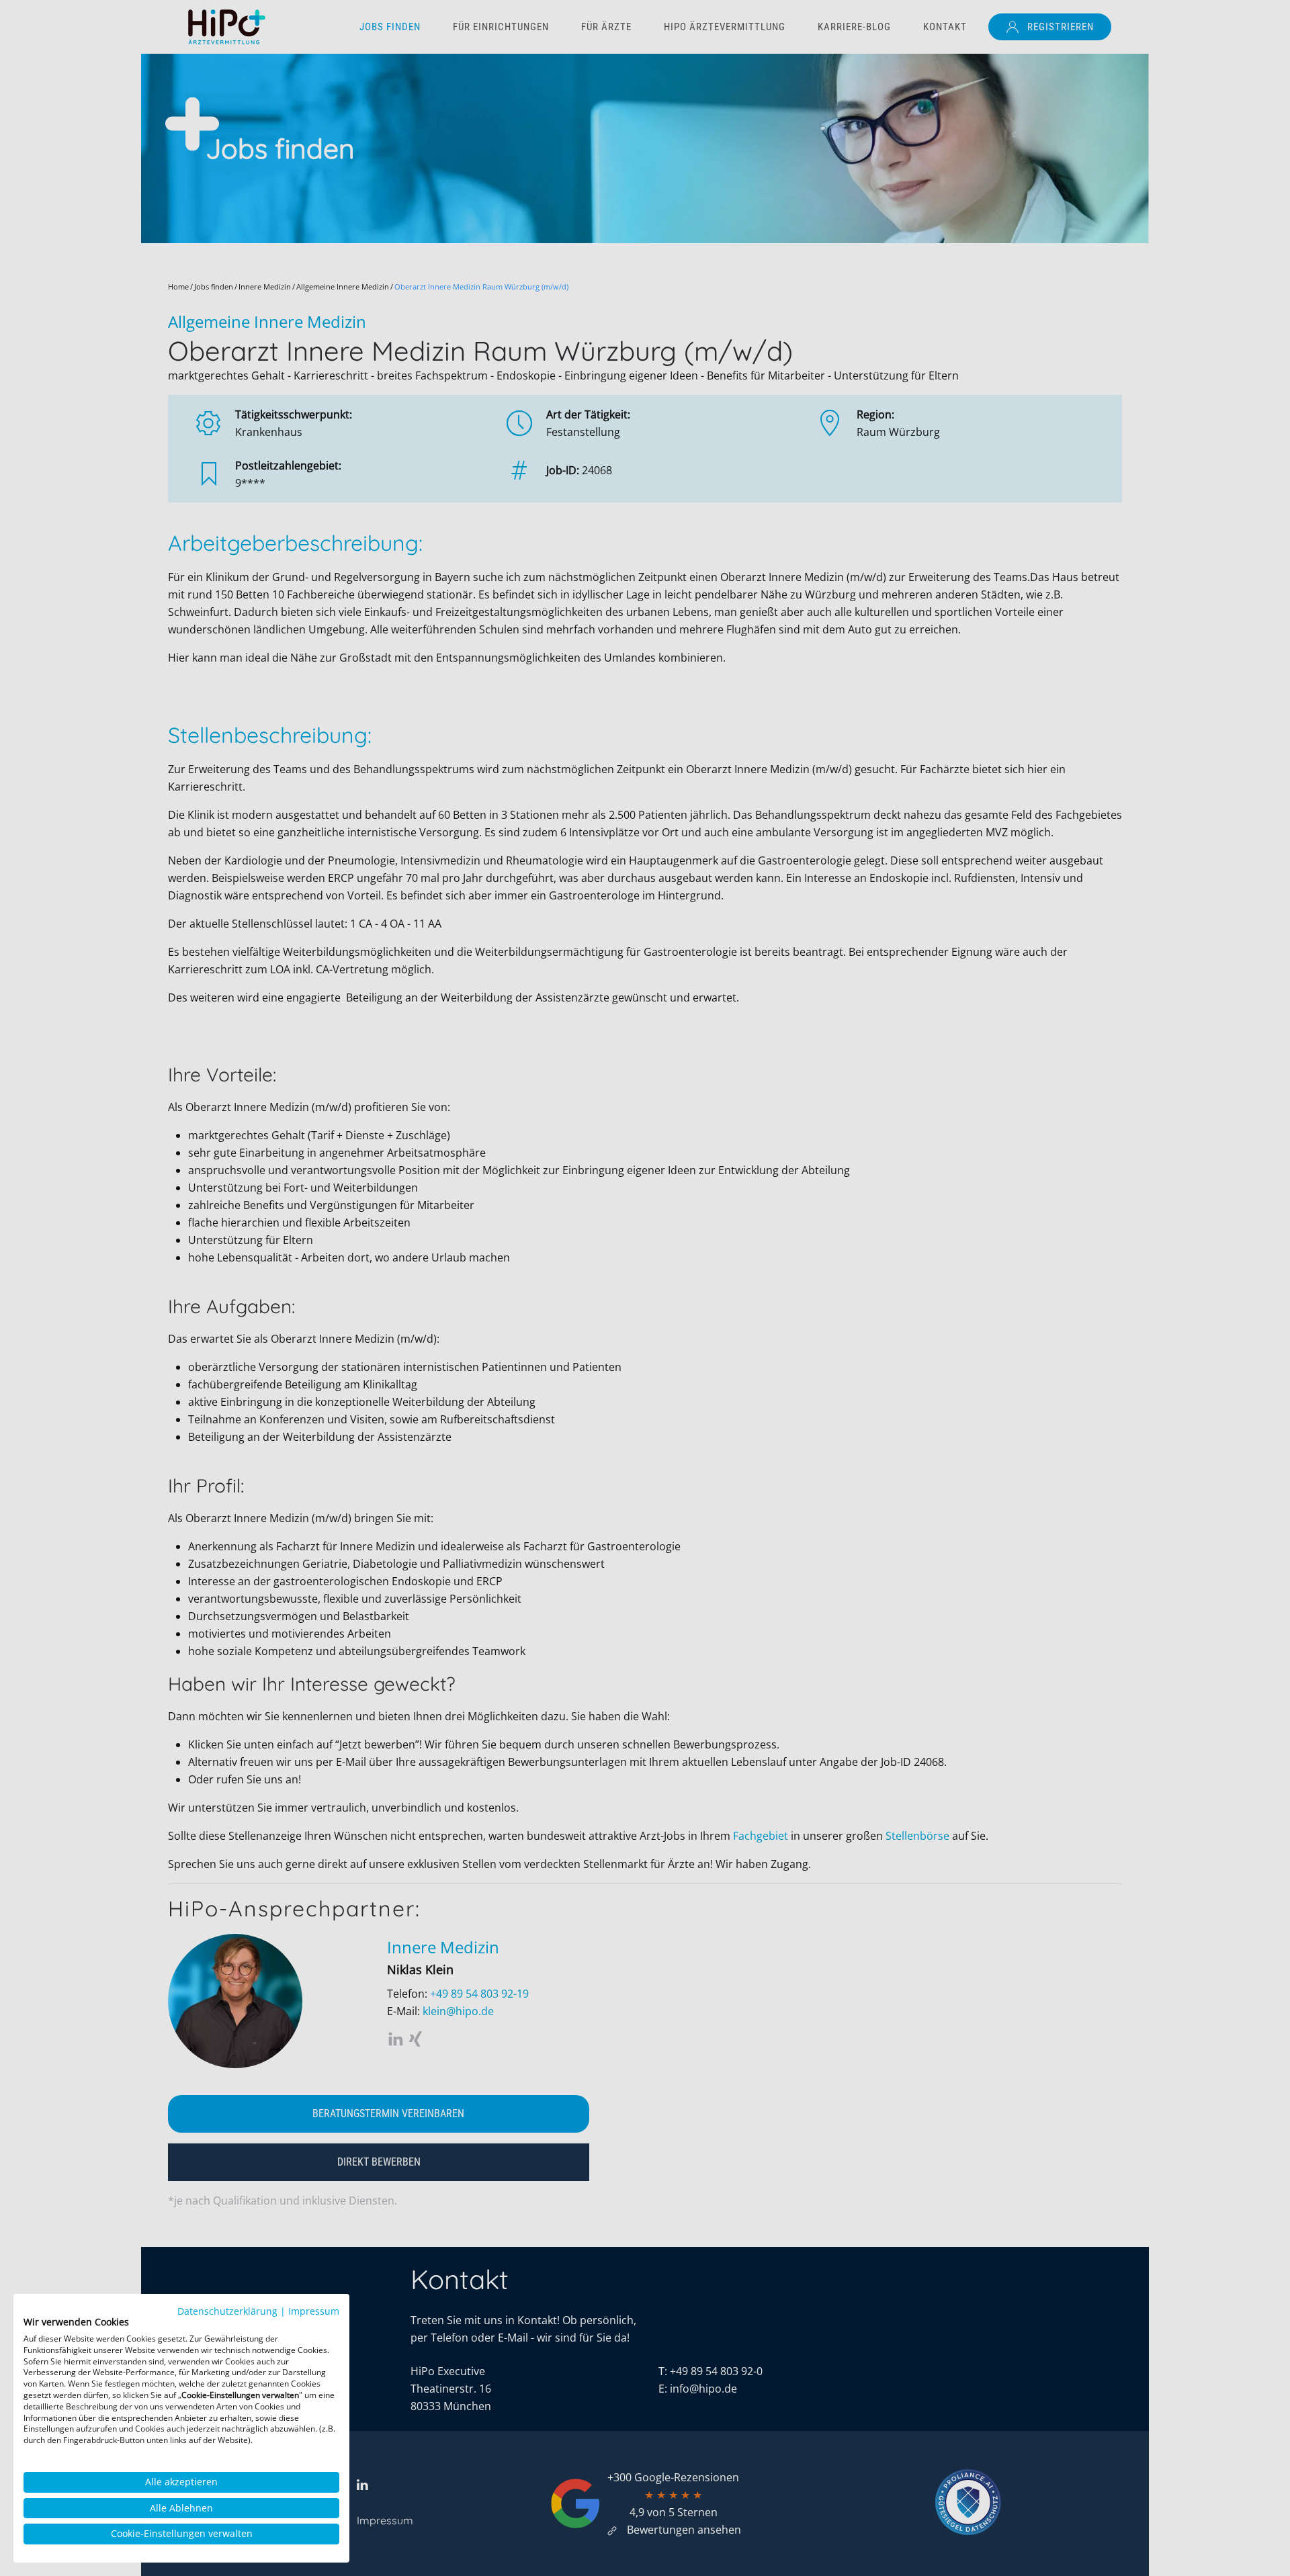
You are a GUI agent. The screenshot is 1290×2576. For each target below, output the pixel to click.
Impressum (314, 2311)
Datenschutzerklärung (227, 2311)
